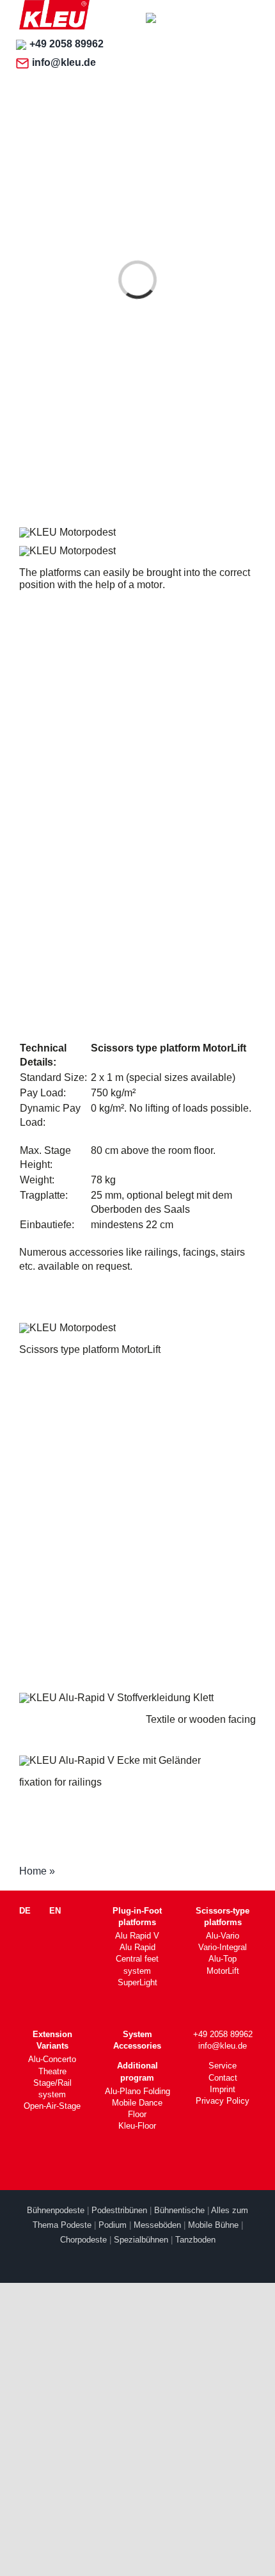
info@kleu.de (64, 62)
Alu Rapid (137, 1947)
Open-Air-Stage (52, 2106)
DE (25, 1911)
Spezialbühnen (141, 2240)
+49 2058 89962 (67, 44)
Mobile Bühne (213, 2225)
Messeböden (157, 2225)
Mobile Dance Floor (137, 2108)
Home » (37, 1871)
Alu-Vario (223, 1936)
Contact (223, 2078)
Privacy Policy (223, 2101)
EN (55, 1911)
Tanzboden (195, 2240)
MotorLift (223, 1971)
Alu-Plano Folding (137, 2091)
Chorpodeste (83, 2240)
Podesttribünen (119, 2210)
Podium (113, 2225)
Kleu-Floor (137, 2126)
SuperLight (137, 1982)
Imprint (223, 2089)
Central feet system (137, 1964)
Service (223, 2066)
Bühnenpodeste (56, 2210)
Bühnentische (179, 2210)
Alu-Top (223, 1959)
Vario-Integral (223, 1947)
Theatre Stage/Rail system (52, 2083)
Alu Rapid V (137, 1936)
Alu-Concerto (52, 2059)
